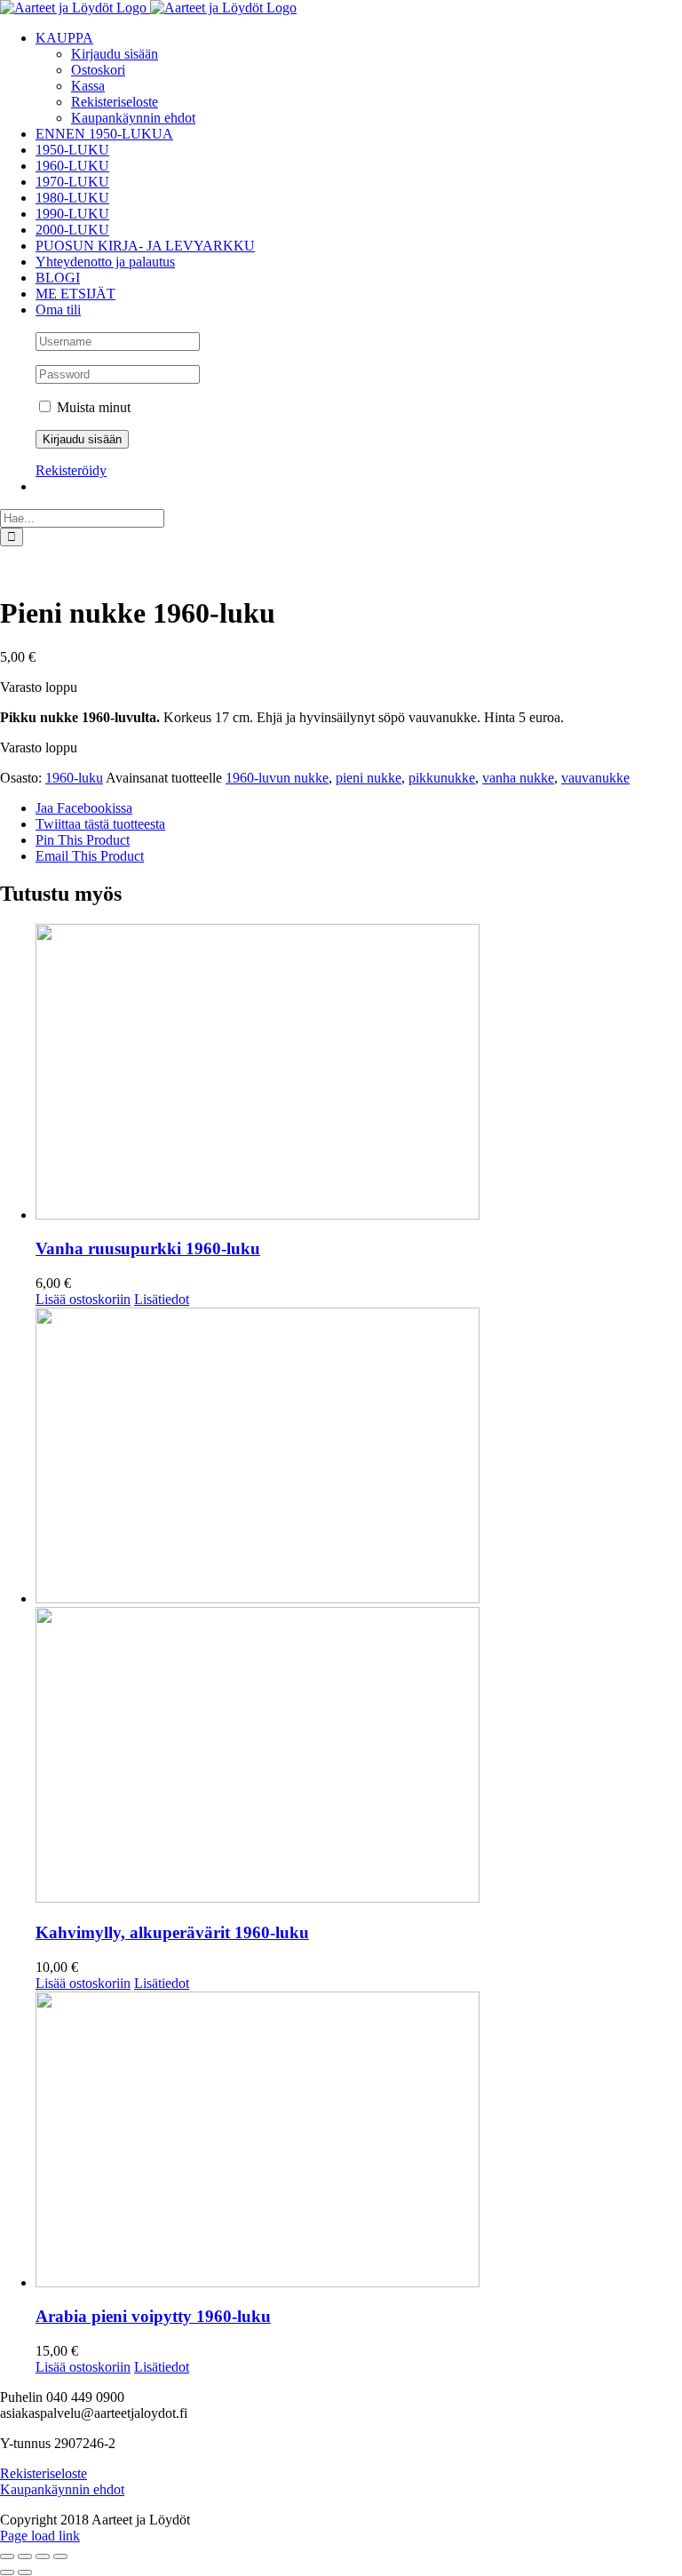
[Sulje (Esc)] (60, 2556)
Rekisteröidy (71, 470)
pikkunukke (442, 778)
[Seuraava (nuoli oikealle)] (25, 2572)
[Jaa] (43, 2556)
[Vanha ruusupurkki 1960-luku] (359, 1073)
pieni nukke (369, 778)
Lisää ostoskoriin (83, 1299)
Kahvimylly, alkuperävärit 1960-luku (172, 1932)
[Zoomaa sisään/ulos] (7, 2556)
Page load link (40, 2536)
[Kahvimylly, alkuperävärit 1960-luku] (359, 1607)
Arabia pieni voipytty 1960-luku (153, 2316)
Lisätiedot (162, 1299)
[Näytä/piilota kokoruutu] (25, 2556)
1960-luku (74, 778)
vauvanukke (595, 778)
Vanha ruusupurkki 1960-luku (148, 1248)
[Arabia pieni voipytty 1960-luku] (359, 2141)
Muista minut (92, 407)
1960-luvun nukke (277, 778)
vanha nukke (518, 778)
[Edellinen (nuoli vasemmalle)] (7, 2572)
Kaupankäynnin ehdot (62, 2489)
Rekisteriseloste (44, 2473)
